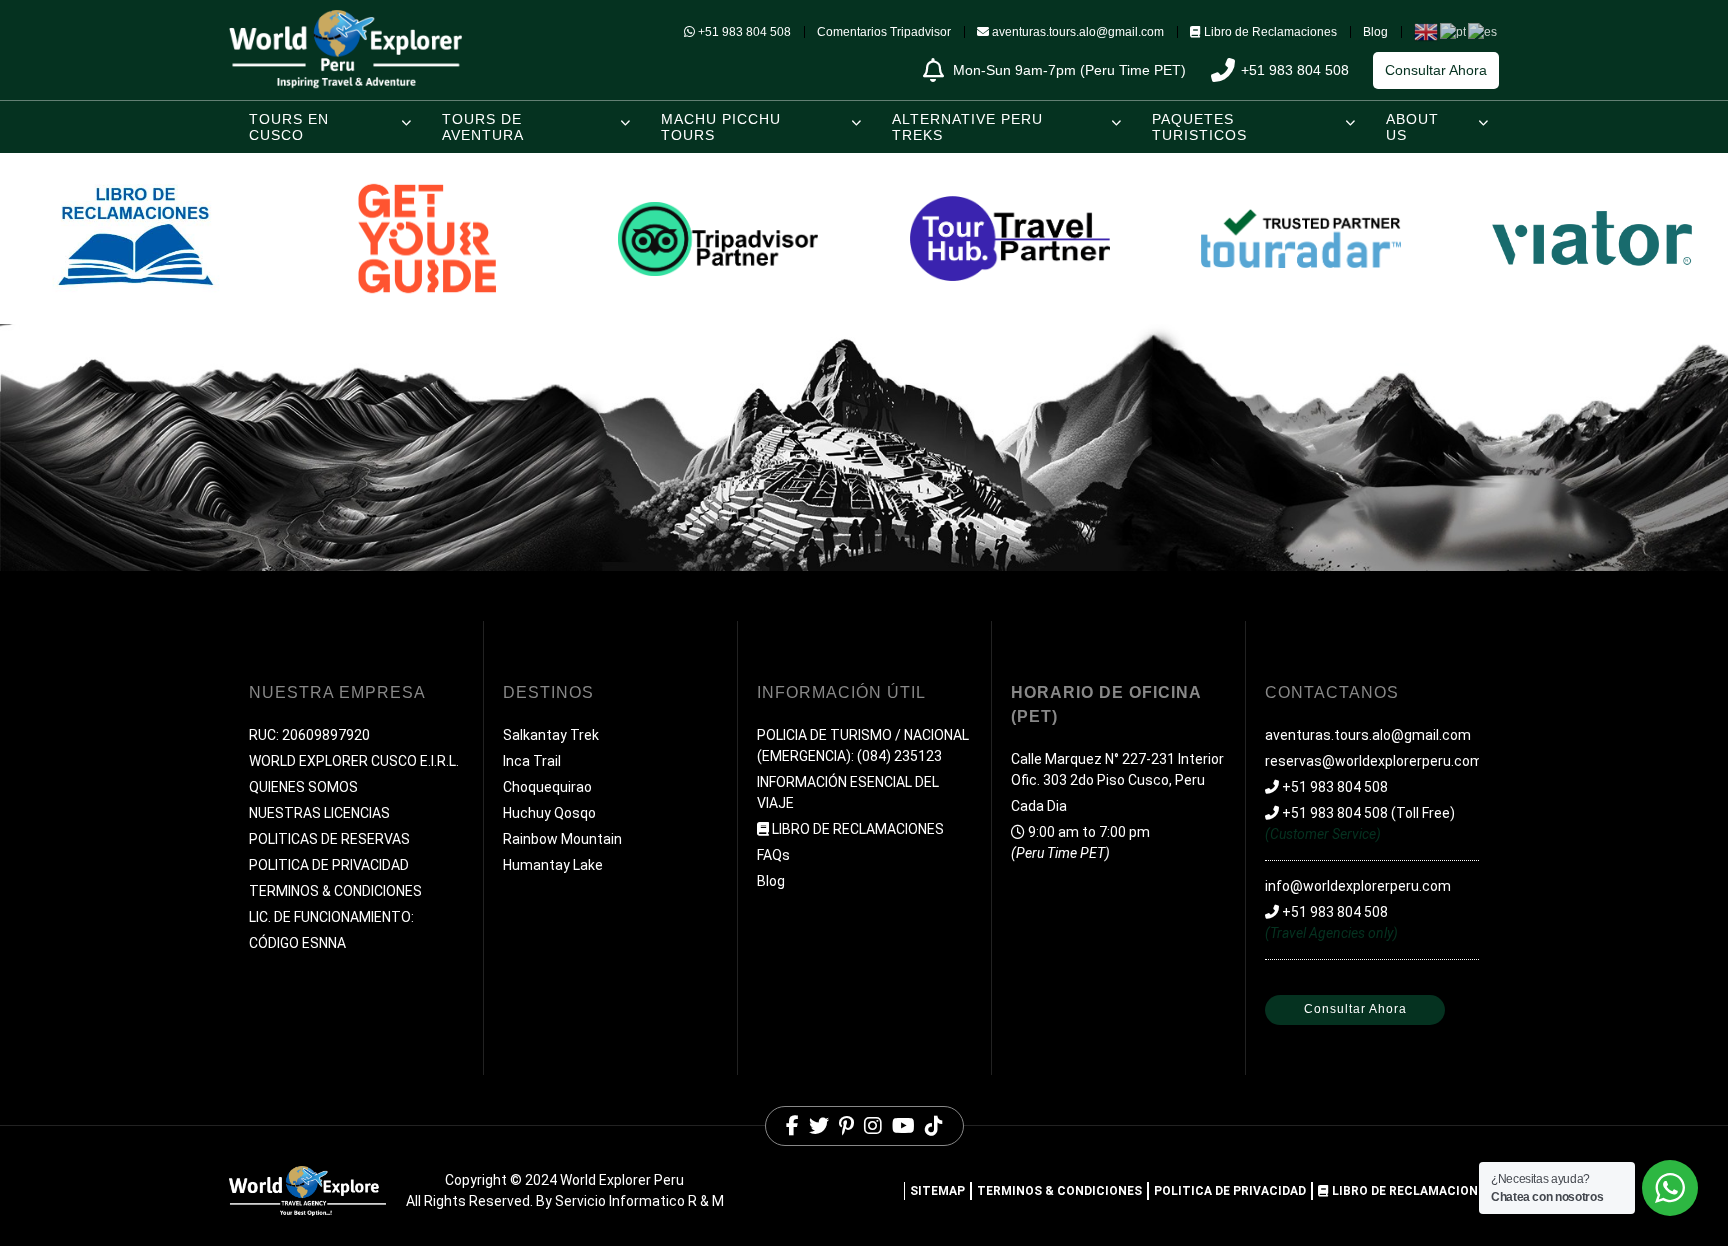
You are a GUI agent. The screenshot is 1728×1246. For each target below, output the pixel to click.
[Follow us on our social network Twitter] (819, 1126)
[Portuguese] (1454, 31)
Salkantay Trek (551, 735)
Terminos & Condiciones (1059, 1191)
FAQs (773, 855)
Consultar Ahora (1436, 70)
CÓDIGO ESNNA (297, 943)
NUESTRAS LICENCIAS (319, 813)
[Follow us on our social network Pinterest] (846, 1126)
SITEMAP (937, 1191)
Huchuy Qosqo (549, 813)
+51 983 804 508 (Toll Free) (1367, 813)
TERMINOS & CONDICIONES (335, 891)
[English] (1427, 31)
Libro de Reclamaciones (1270, 32)
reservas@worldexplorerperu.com (1374, 761)
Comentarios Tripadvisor (884, 32)
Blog (1375, 32)
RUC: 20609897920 (309, 735)
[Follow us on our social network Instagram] (873, 1126)
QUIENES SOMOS (303, 787)
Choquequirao (547, 787)
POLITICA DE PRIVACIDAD (329, 865)
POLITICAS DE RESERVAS (329, 839)
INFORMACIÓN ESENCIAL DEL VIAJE (848, 792)
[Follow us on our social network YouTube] (903, 1126)
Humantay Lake (553, 865)
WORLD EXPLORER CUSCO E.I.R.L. (354, 761)
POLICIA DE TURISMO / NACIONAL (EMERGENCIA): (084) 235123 (863, 745)
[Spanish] (1483, 31)
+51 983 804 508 (744, 32)
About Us (1412, 127)
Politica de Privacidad (1230, 1191)
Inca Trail (532, 761)
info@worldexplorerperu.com (1358, 886)
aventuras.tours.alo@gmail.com (1076, 32)
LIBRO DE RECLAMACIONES (858, 829)
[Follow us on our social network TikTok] (934, 1126)
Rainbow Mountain (562, 839)
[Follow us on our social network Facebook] (792, 1126)
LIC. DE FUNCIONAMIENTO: (331, 917)
